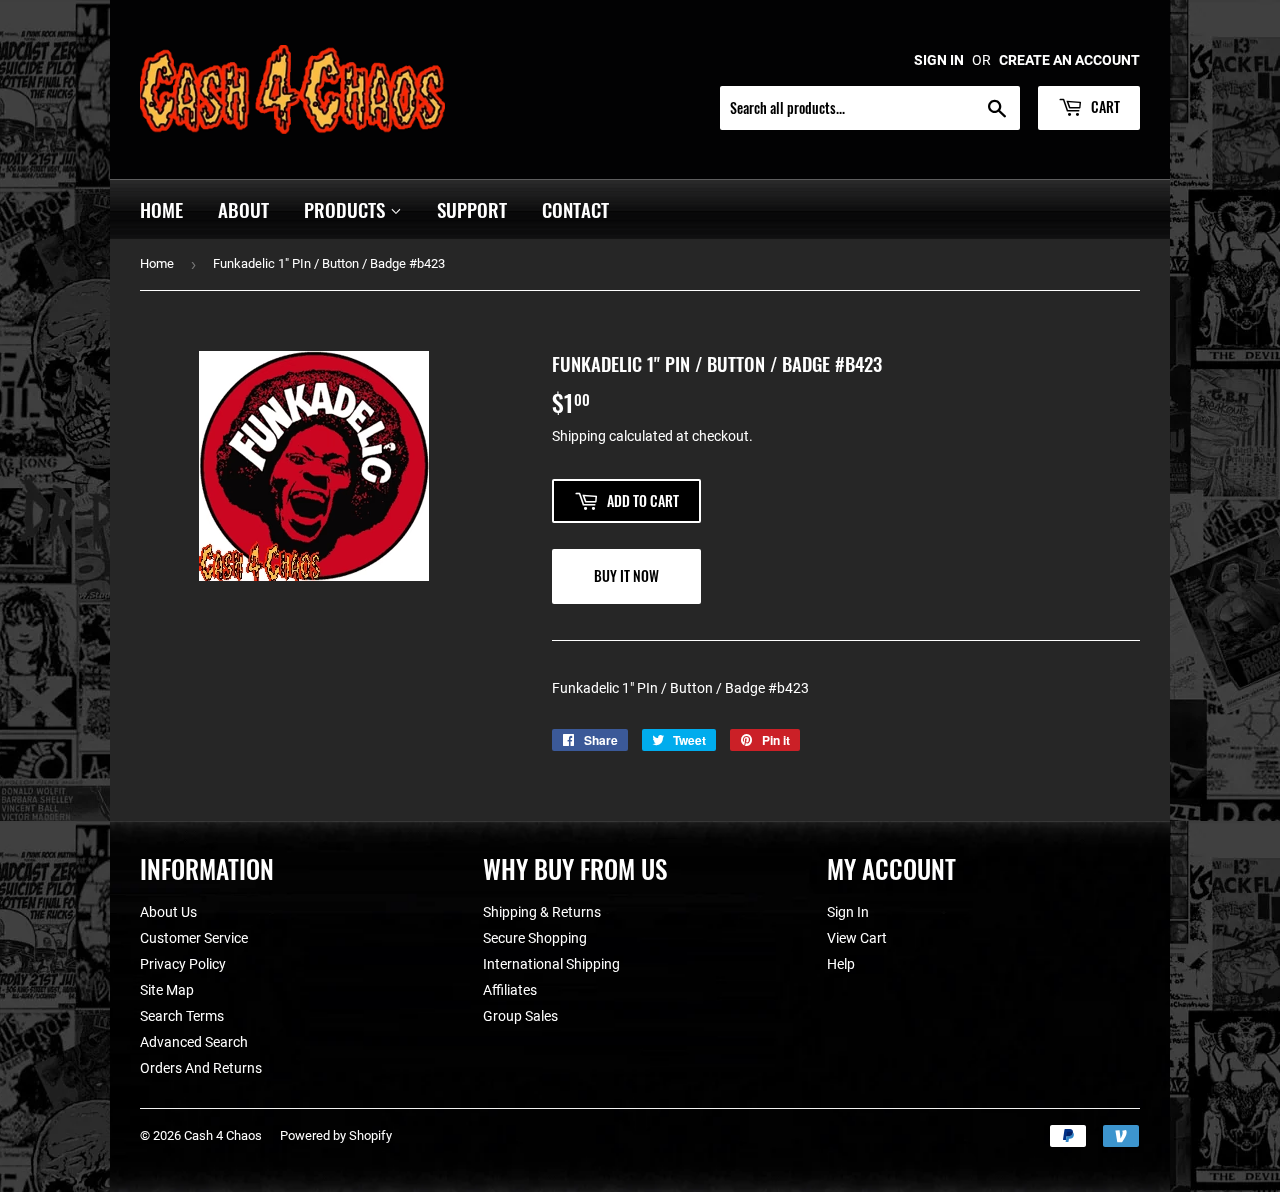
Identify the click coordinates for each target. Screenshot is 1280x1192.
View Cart (857, 938)
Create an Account (1069, 60)
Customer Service (194, 938)
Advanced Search (194, 1042)
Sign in (939, 60)
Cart (1104, 106)
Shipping (579, 436)
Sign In (848, 912)
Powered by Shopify (336, 1135)
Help (841, 964)
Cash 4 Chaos (223, 1135)
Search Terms (182, 1016)
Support (472, 209)
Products (347, 209)
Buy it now (626, 575)
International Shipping (551, 964)
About (243, 209)
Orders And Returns (201, 1068)
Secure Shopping (535, 938)
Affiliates (510, 990)
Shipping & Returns (542, 912)
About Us (168, 912)
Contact (575, 209)
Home (161, 209)
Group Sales (520, 1016)
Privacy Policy (183, 964)
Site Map (167, 990)
